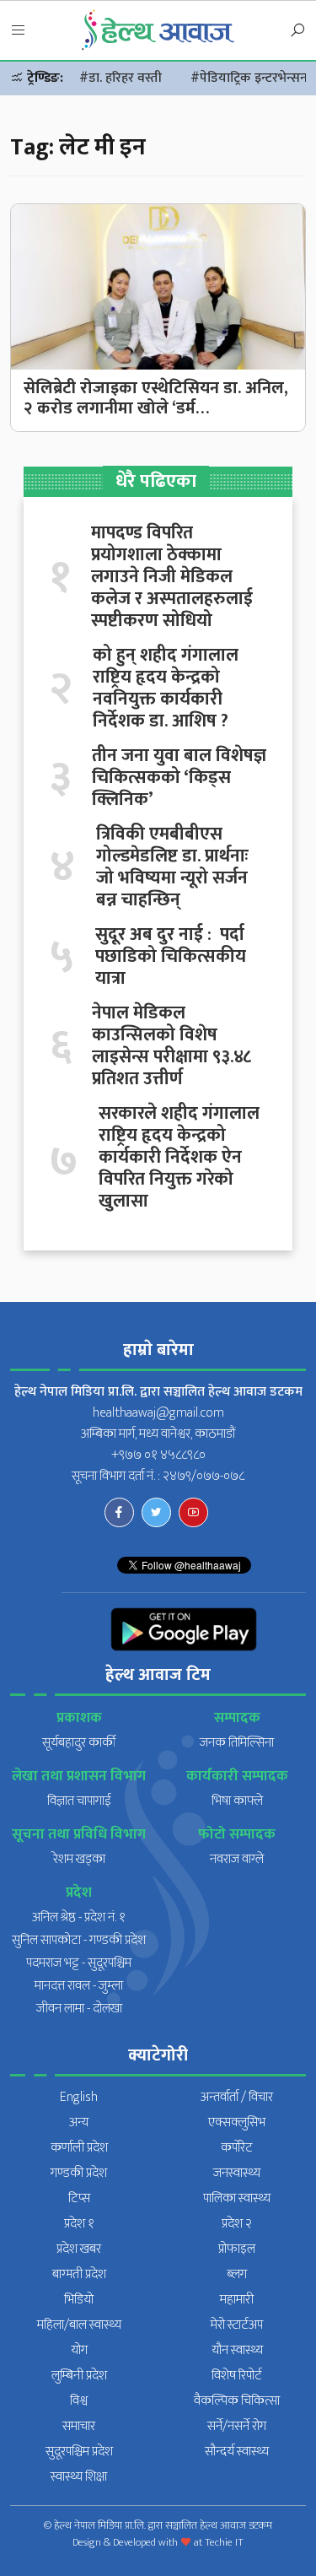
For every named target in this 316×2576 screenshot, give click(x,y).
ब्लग (237, 2274)
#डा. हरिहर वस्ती (121, 78)
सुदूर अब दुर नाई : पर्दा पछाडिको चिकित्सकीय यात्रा (171, 957)
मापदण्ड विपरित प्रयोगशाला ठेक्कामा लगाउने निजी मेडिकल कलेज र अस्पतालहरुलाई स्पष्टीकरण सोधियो (172, 577)
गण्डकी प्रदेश (79, 2173)
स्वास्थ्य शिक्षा (79, 2477)
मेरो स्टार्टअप (237, 2325)
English (79, 2097)
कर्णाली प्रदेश (79, 2148)
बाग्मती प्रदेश (79, 2274)
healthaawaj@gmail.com (158, 1413)
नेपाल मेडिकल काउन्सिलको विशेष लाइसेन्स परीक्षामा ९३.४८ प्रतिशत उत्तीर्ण (171, 1046)
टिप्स (79, 2198)
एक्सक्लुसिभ (237, 2122)
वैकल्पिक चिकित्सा (237, 2401)
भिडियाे (79, 2300)
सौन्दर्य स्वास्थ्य (237, 2452)
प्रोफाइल (237, 2249)
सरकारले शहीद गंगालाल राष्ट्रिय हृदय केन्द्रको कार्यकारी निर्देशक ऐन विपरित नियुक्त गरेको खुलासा (179, 1158)
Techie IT (224, 2542)
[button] (19, 31)
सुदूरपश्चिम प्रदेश (79, 2452)
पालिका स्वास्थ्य (237, 2198)
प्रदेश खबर (79, 2249)
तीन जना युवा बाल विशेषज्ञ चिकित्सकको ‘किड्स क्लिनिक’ (179, 778)
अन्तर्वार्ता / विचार (237, 2097)
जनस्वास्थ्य (237, 2173)
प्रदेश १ (79, 2224)
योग (79, 2350)
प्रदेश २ (237, 2224)
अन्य (79, 2122)
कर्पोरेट (237, 2148)
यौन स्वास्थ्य (237, 2350)
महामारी (237, 2300)
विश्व (79, 2401)
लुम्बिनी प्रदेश (79, 2376)
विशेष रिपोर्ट (237, 2376)
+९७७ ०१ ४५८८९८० (158, 1455)
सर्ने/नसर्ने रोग (237, 2426)
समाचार (79, 2426)
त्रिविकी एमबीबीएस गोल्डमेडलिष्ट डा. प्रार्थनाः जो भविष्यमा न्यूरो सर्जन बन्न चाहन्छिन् (172, 867)
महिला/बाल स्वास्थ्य (79, 2325)
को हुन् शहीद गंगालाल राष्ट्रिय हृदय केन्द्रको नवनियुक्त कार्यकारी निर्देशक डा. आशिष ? (166, 689)
